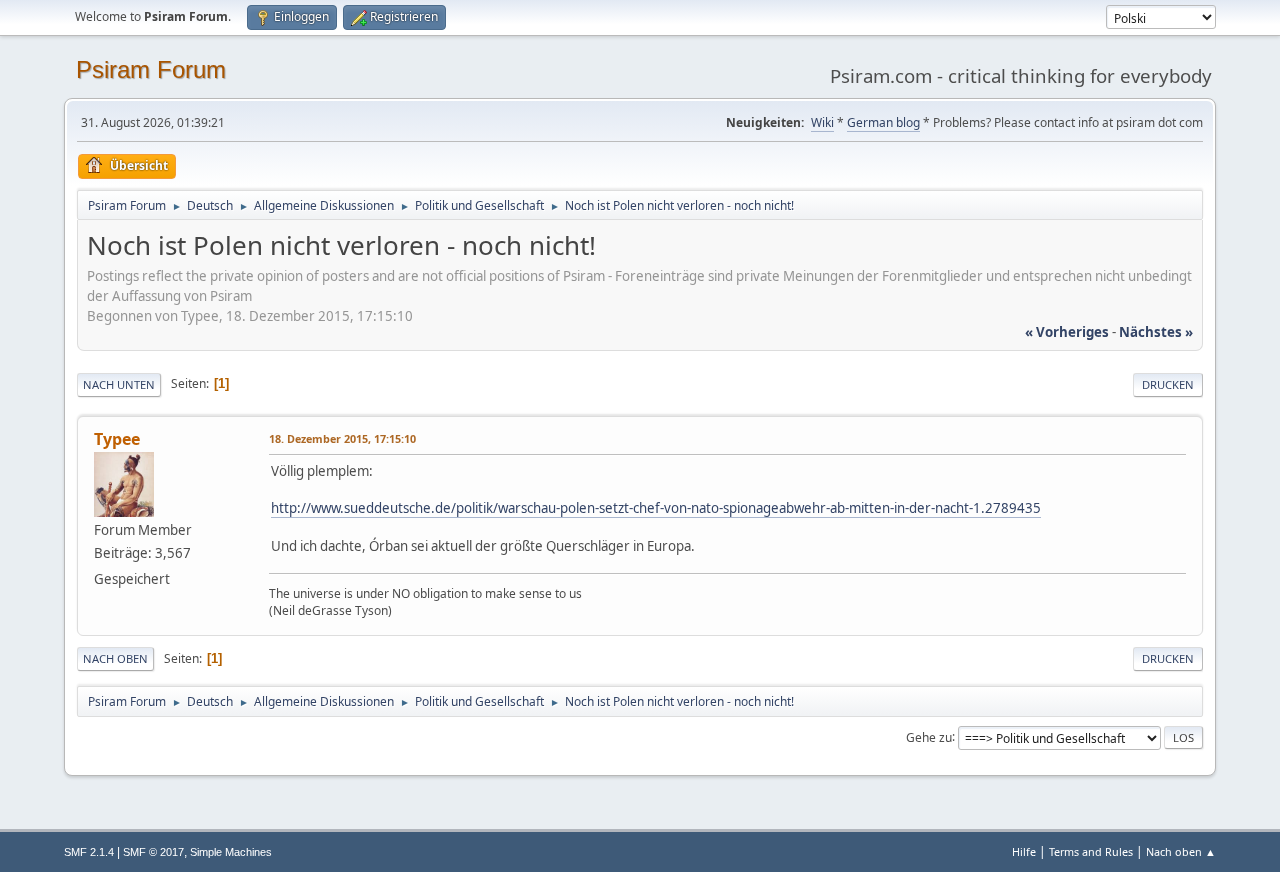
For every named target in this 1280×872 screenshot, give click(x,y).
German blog (883, 122)
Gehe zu (929, 736)
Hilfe (1024, 851)
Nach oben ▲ (1181, 851)
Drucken (1168, 384)
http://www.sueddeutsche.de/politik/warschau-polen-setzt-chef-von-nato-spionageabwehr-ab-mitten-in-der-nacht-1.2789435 (656, 508)
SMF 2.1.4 (89, 852)
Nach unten (119, 384)
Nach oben (115, 658)
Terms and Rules (1091, 851)
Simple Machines (231, 852)
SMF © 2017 (153, 852)
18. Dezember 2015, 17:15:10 (342, 438)
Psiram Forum (151, 69)
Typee (117, 439)
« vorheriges (1067, 332)
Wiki (822, 122)
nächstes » (1156, 332)
